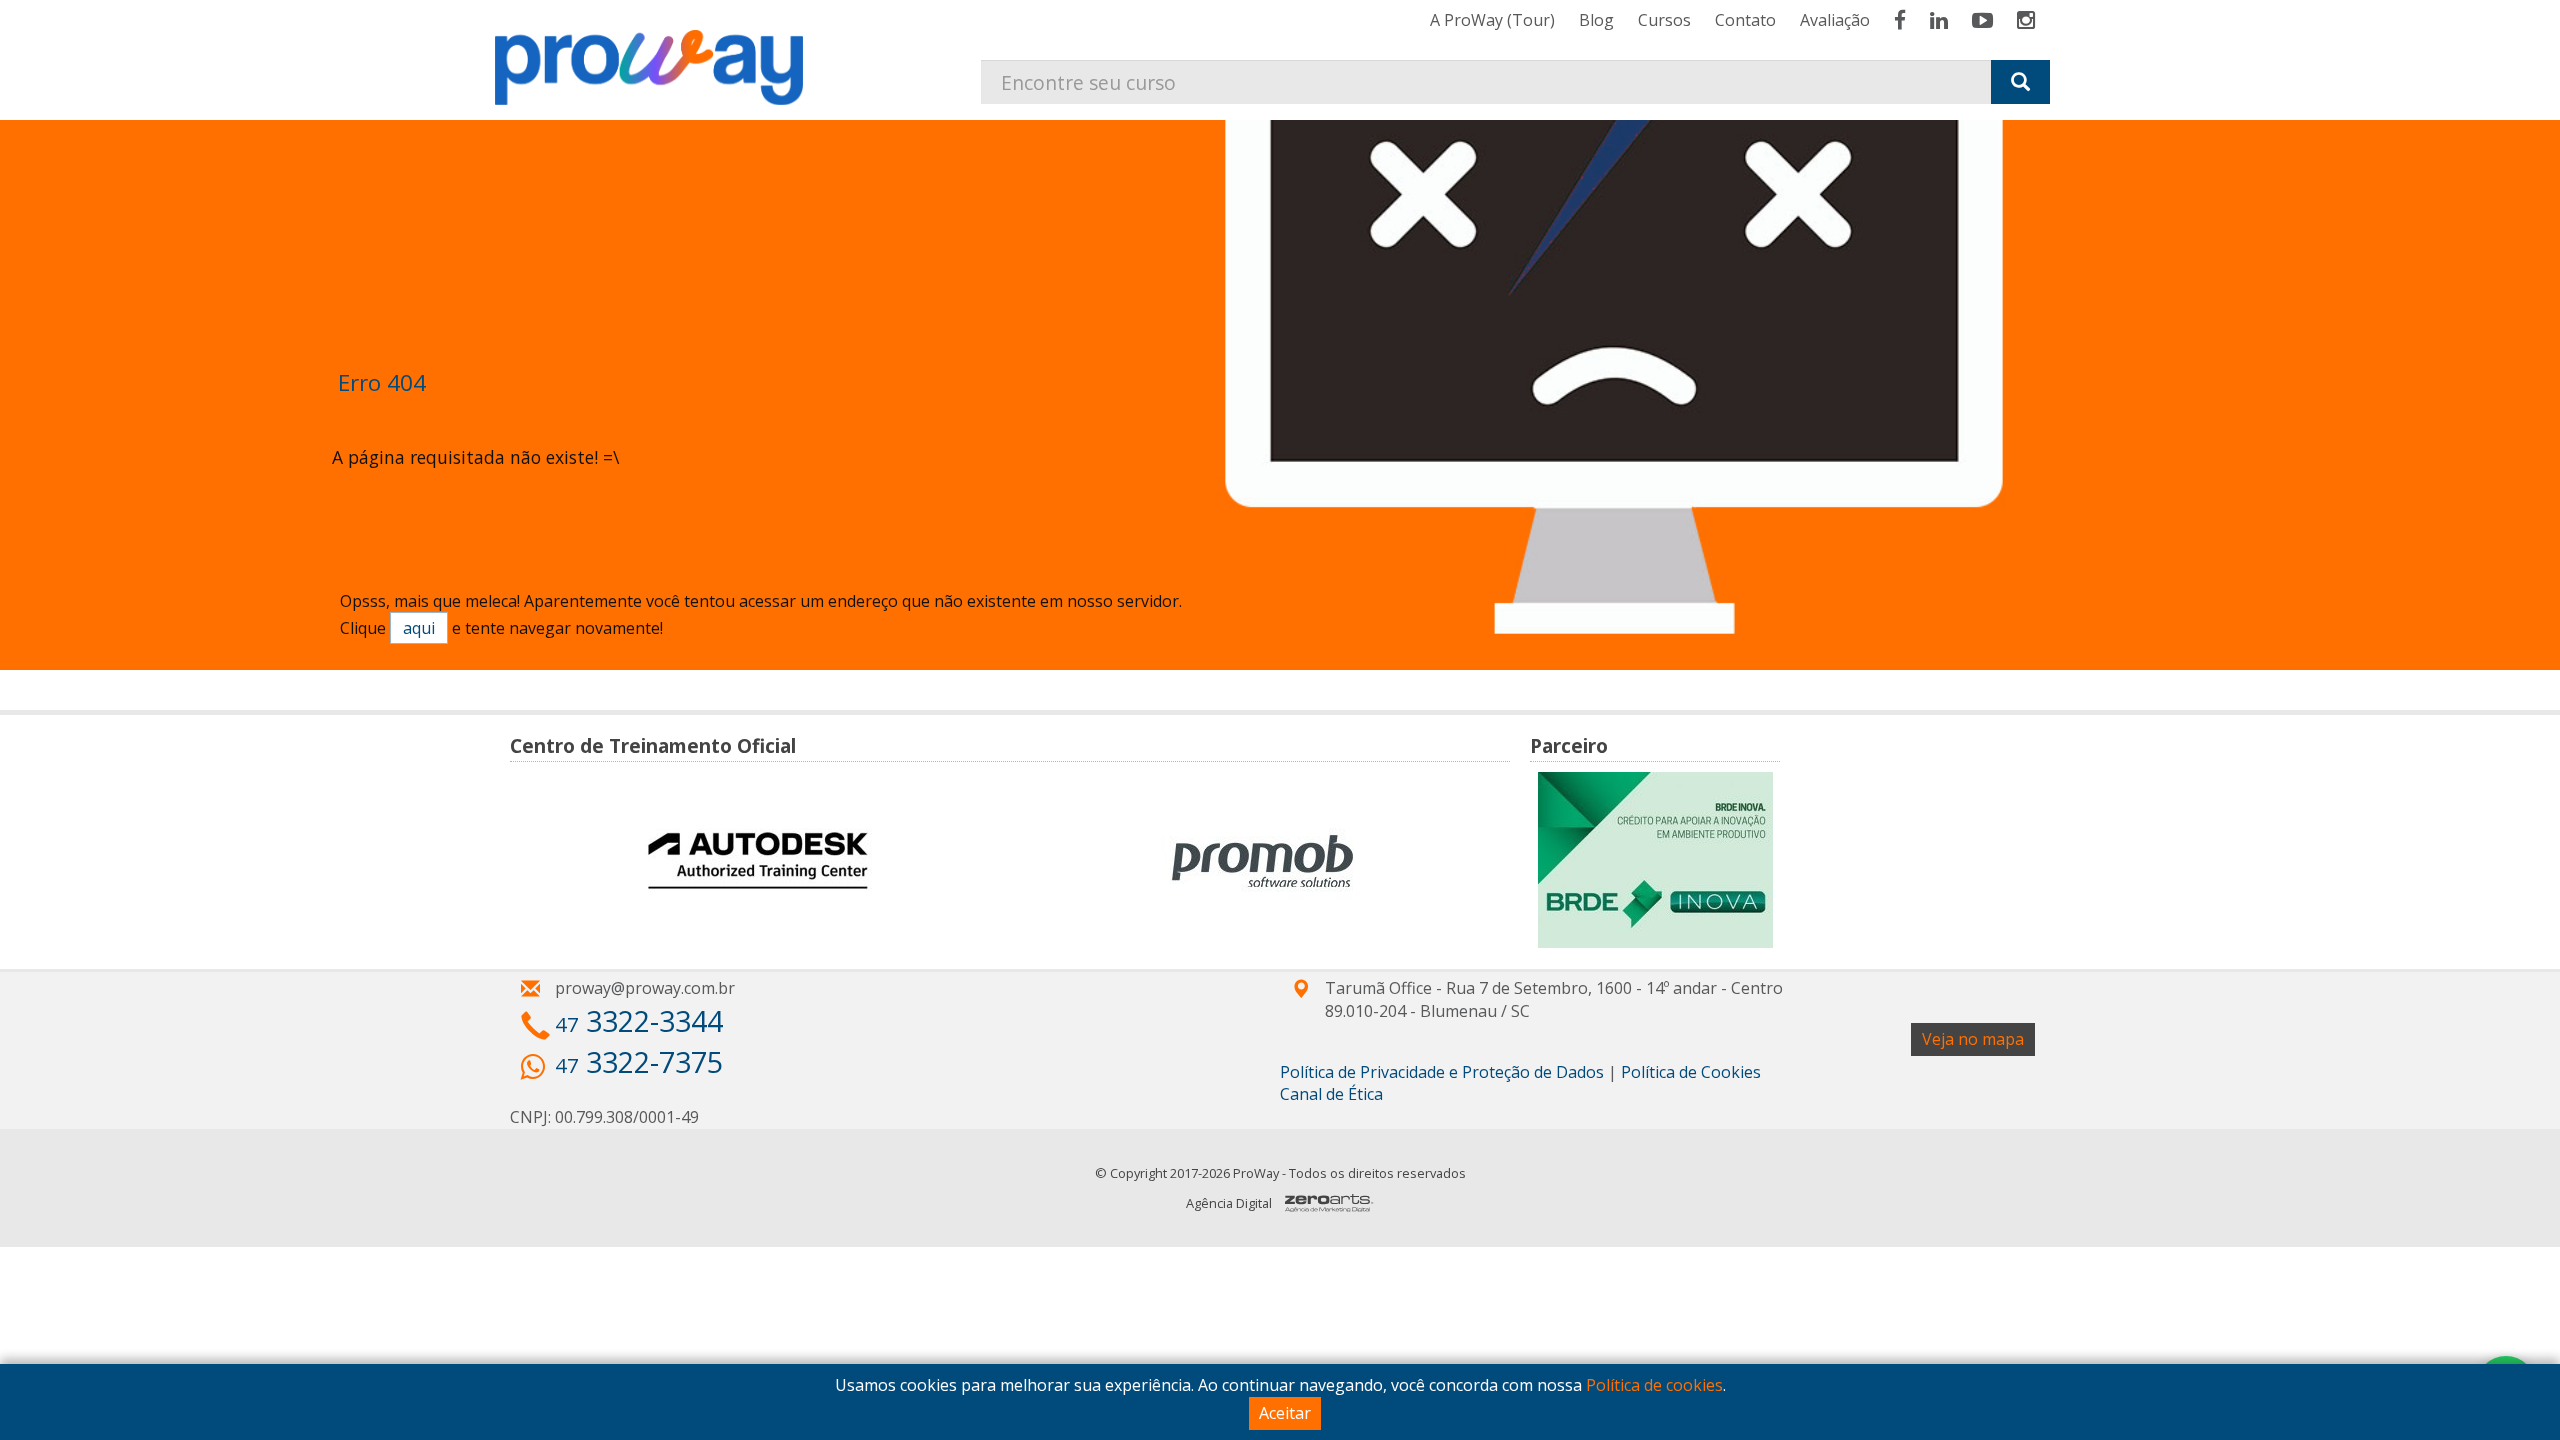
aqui (419, 628)
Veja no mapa (1973, 1039)
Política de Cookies (1691, 1072)
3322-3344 (639, 1020)
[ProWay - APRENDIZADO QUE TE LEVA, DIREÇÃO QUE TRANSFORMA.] (659, 52)
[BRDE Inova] (1655, 860)
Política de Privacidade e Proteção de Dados (1442, 1072)
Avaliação (1835, 20)
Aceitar (1285, 1413)
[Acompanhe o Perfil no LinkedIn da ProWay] (1939, 20)
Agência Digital (1229, 1203)
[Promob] (1262, 860)
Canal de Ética (1331, 1094)
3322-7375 (639, 1061)
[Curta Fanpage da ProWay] (1900, 20)
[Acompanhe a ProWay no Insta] (2026, 20)
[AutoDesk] (757, 860)
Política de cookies (1654, 1385)
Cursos (1664, 20)
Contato (1745, 20)
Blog (1596, 20)
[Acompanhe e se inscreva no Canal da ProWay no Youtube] (1982, 20)
